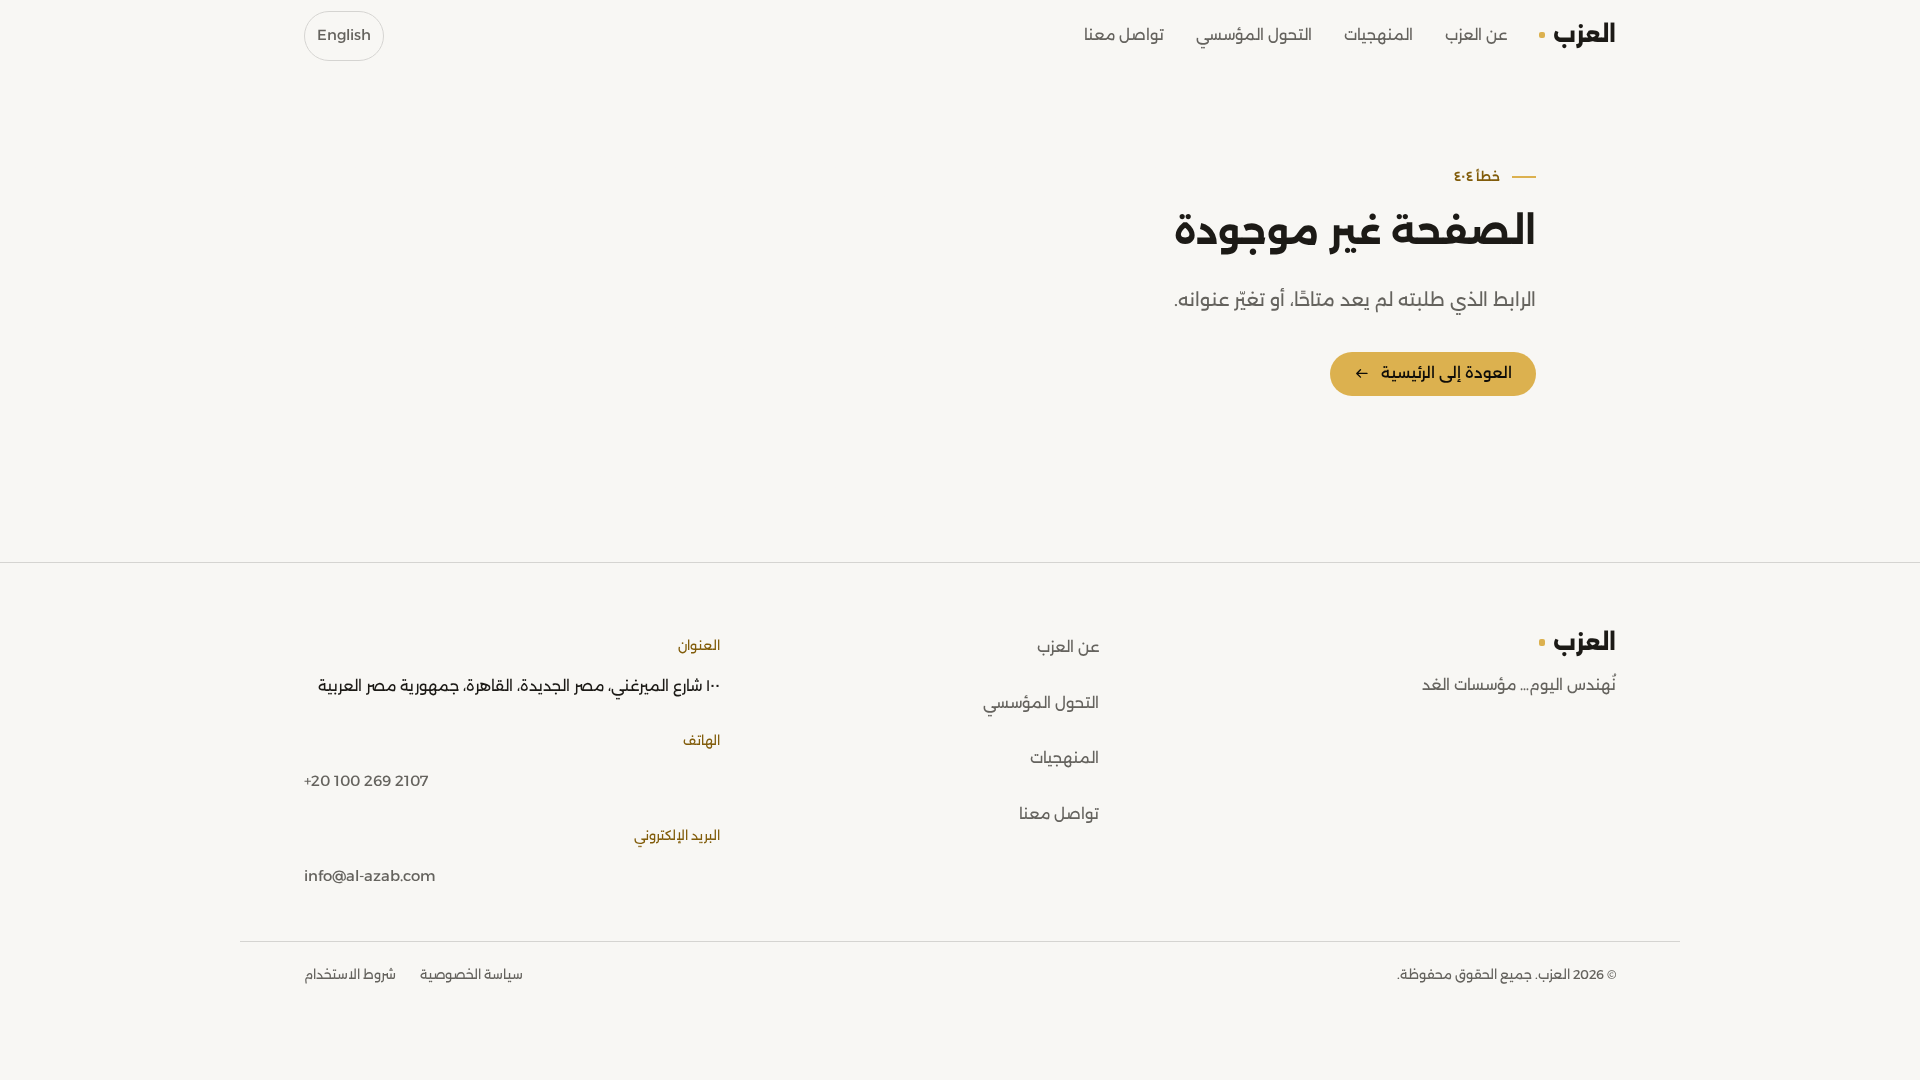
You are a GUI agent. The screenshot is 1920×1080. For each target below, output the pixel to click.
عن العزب (1476, 35)
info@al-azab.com (369, 876)
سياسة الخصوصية (471, 974)
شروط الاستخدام (350, 974)
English (344, 35)
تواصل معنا (1124, 35)
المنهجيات (1378, 35)
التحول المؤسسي (1254, 35)
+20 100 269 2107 (366, 781)
